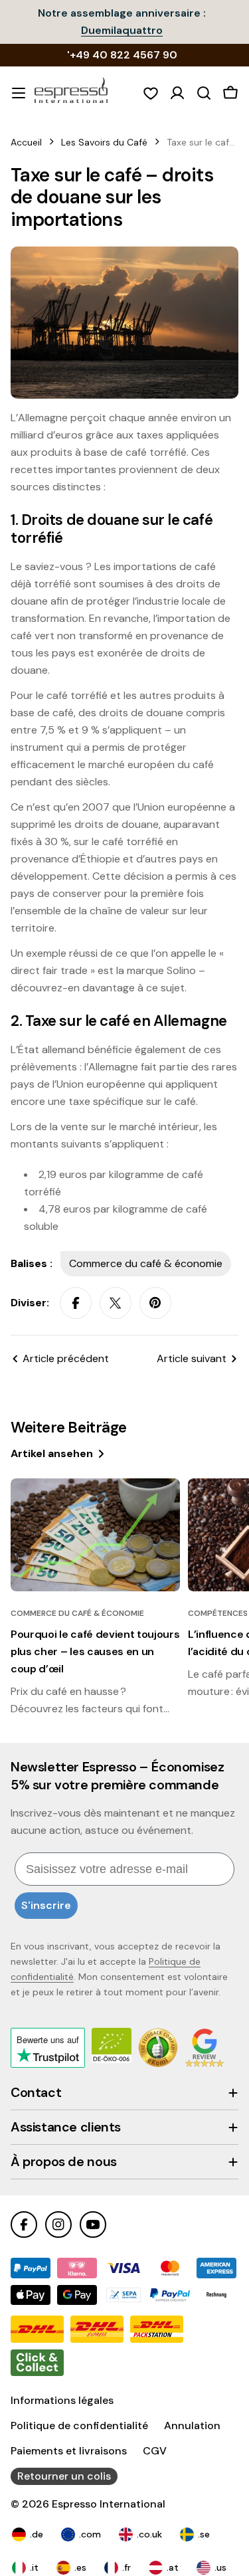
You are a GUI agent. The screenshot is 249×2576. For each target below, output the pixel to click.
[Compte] (177, 93)
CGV (155, 2451)
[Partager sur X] (116, 1303)
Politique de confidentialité (79, 2426)
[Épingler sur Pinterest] (155, 1303)
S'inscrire (46, 1905)
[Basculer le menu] (19, 93)
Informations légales (62, 2400)
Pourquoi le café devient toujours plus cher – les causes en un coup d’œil (95, 1651)
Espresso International (109, 2504)
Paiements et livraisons (69, 2451)
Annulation (192, 2426)
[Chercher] (204, 93)
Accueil (26, 142)
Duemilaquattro (122, 30)
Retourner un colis (64, 2476)
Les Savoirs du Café (104, 142)
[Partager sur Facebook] (76, 1303)
